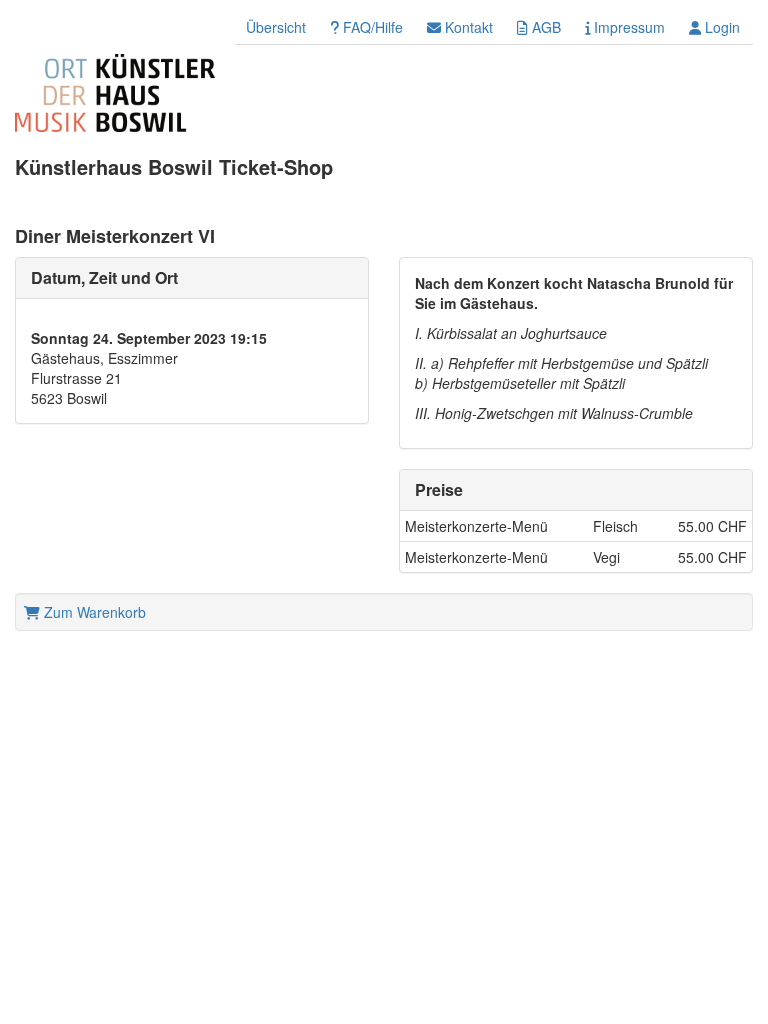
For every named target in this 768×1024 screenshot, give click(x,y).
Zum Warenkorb (93, 612)
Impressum (627, 27)
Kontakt (467, 27)
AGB (544, 27)
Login (720, 27)
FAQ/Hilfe (371, 27)
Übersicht (276, 27)
